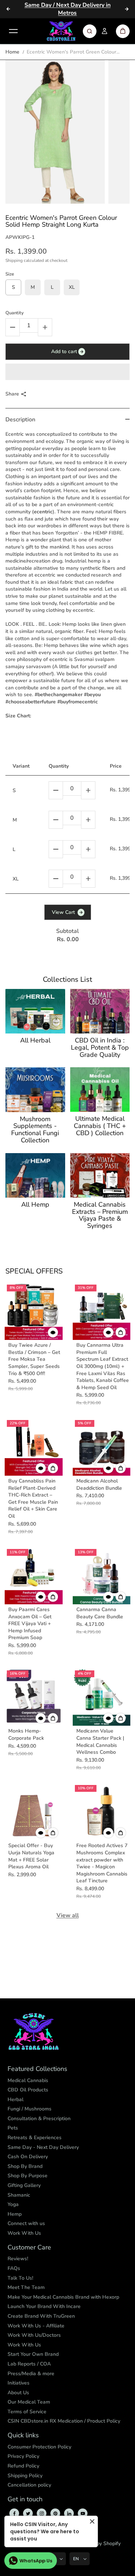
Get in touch (25, 2499)
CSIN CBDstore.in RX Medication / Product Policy (64, 2421)
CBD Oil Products (28, 2090)
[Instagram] (42, 2513)
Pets (13, 2128)
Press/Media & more (31, 2374)
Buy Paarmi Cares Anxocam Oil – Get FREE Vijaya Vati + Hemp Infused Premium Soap (30, 1624)
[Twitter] (28, 2513)
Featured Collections (37, 2069)
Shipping (14, 260)
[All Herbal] (35, 1011)
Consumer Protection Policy (39, 2447)
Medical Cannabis (28, 2080)
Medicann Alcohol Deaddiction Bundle (99, 1484)
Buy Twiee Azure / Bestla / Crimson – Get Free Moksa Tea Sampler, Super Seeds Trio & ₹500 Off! (34, 1359)
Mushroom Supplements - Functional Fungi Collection (35, 1130)
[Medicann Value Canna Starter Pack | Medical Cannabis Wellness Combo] (102, 1697)
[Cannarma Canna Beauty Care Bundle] (102, 1576)
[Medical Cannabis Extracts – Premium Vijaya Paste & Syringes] (100, 1175)
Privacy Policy (23, 2456)
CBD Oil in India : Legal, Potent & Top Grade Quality (100, 1048)
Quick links (23, 2436)
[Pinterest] (55, 2513)
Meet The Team (26, 2287)
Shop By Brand (25, 2166)
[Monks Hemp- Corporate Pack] (34, 1697)
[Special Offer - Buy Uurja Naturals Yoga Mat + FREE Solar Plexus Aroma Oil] (34, 1812)
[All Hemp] (35, 1175)
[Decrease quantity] (56, 790)
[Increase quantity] (88, 790)
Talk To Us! (20, 2278)
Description (20, 420)
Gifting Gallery (24, 2185)
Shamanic (19, 2195)
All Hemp (35, 1205)
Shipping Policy (25, 2476)
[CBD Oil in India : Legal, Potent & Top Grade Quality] (100, 1011)
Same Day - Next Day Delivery (43, 2147)
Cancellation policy (29, 2485)
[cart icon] (123, 31)
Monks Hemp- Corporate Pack (26, 1735)
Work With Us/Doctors (34, 2335)
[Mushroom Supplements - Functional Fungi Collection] (35, 1090)
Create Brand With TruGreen (41, 2316)
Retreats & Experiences (35, 2138)
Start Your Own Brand (33, 2354)
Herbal (15, 2099)
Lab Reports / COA (29, 2364)
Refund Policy (23, 2466)
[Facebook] (14, 2513)
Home (12, 52)
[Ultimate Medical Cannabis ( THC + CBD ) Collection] (100, 1090)
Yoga (13, 2204)
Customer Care (29, 2248)
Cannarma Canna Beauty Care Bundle (100, 1613)
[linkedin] (69, 2513)
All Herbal (35, 1041)
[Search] (90, 31)
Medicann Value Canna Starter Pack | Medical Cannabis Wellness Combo (100, 1742)
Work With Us (24, 2233)
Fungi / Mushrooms (30, 2109)
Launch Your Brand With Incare (44, 2306)
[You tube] (83, 2513)
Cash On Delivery (28, 2157)
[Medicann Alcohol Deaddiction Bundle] (102, 1447)
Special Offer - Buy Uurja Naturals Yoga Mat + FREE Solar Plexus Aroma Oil (31, 1856)
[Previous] (8, 9)
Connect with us (26, 2223)
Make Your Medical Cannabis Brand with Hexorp (63, 2297)
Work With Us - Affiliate (36, 2326)
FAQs (14, 2268)
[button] (67, 372)
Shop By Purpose (28, 2176)
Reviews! (18, 2259)
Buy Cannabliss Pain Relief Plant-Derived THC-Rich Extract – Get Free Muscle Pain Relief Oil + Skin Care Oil (33, 1499)
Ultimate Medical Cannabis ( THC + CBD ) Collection (100, 1126)
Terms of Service (27, 2412)
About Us (18, 2393)
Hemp (15, 2214)
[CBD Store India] (61, 31)
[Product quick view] (121, 1332)
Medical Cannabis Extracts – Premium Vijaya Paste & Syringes (100, 1215)
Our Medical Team (29, 2402)
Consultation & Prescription (39, 2119)
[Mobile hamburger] (13, 31)
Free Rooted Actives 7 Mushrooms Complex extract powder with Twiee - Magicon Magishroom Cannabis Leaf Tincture (102, 1863)
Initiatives (19, 2383)
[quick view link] (53, 1332)
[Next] (127, 9)
